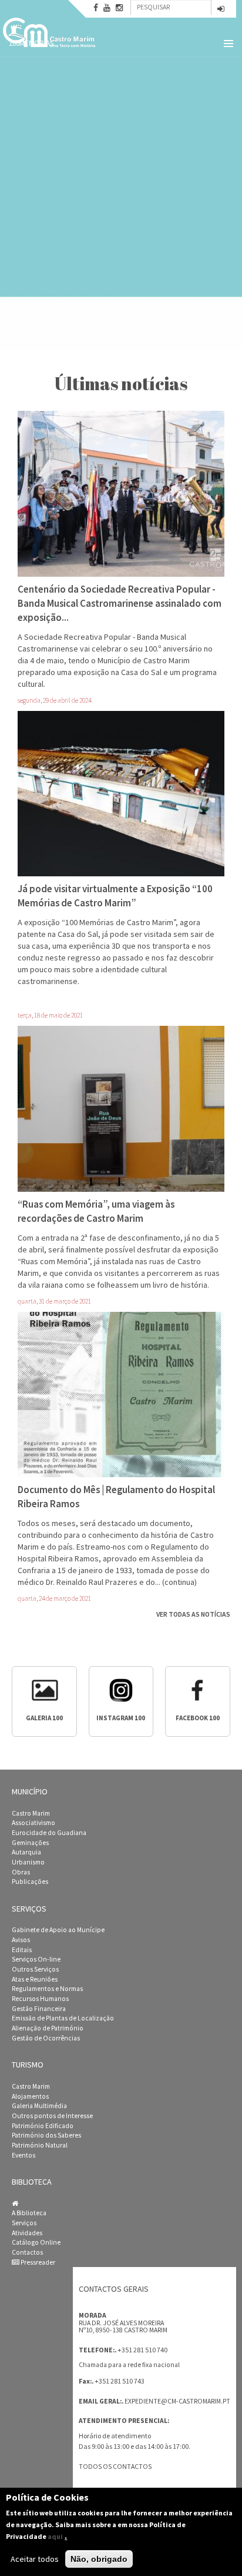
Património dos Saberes (46, 2135)
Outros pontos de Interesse (52, 2116)
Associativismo (33, 1823)
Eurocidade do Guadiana (49, 1833)
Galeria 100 (44, 1718)
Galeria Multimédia (39, 2106)
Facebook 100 (198, 1718)
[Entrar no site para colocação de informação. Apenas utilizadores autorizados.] (221, 10)
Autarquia (26, 1852)
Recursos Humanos (40, 1999)
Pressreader (37, 2262)
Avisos (21, 1940)
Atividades (27, 2233)
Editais (22, 1950)
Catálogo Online (36, 2242)
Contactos (27, 2252)
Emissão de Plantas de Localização (63, 2018)
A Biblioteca (29, 2213)
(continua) (179, 1582)
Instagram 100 (121, 1718)
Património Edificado (43, 2126)
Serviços (24, 2223)
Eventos (23, 2155)
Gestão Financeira (39, 2009)
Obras (21, 1872)
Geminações (30, 1843)
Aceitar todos (35, 2559)
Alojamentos (30, 2096)
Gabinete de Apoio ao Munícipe (58, 1930)
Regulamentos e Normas (47, 1989)
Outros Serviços (35, 1969)
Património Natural (40, 2145)
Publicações (30, 1882)
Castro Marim (31, 1813)
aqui (55, 2536)
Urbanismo (28, 1862)
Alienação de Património (48, 2028)
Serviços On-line (36, 1959)
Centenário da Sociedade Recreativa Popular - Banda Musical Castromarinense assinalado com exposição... (120, 603)
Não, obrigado (99, 2559)
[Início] (50, 32)
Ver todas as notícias (193, 1614)
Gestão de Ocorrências (46, 2038)
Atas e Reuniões (35, 1979)
